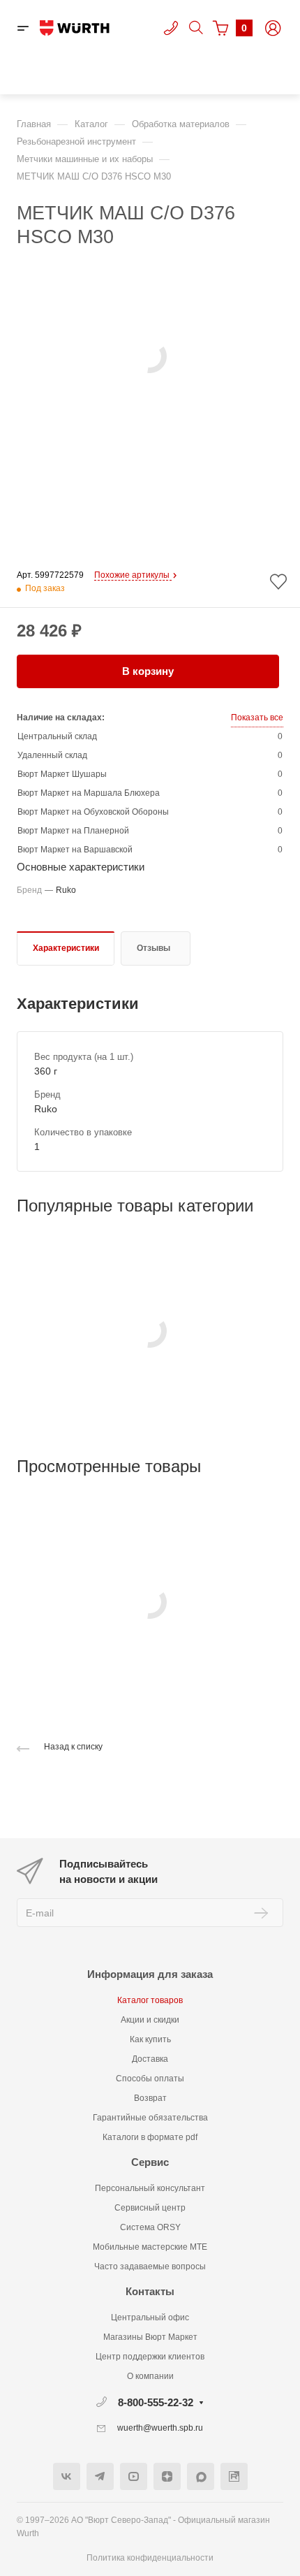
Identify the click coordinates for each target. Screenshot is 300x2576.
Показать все (257, 718)
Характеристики (66, 948)
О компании (150, 2376)
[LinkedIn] (234, 2476)
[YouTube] (134, 2476)
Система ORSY (150, 2227)
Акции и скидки (150, 2020)
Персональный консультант (150, 2188)
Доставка (150, 2059)
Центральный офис (150, 2317)
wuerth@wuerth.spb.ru (160, 2428)
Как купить (150, 2039)
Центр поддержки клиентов (150, 2357)
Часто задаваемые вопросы (150, 2266)
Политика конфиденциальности (150, 2558)
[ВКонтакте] (67, 2476)
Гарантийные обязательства (150, 2118)
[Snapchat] (201, 2476)
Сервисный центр (150, 2208)
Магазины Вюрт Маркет (150, 2337)
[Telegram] (100, 2476)
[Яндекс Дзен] (167, 2476)
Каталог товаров (150, 2000)
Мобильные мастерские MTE (150, 2247)
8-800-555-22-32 (156, 2402)
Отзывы (153, 948)
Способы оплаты (150, 2079)
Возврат (150, 2098)
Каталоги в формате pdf (150, 2137)
